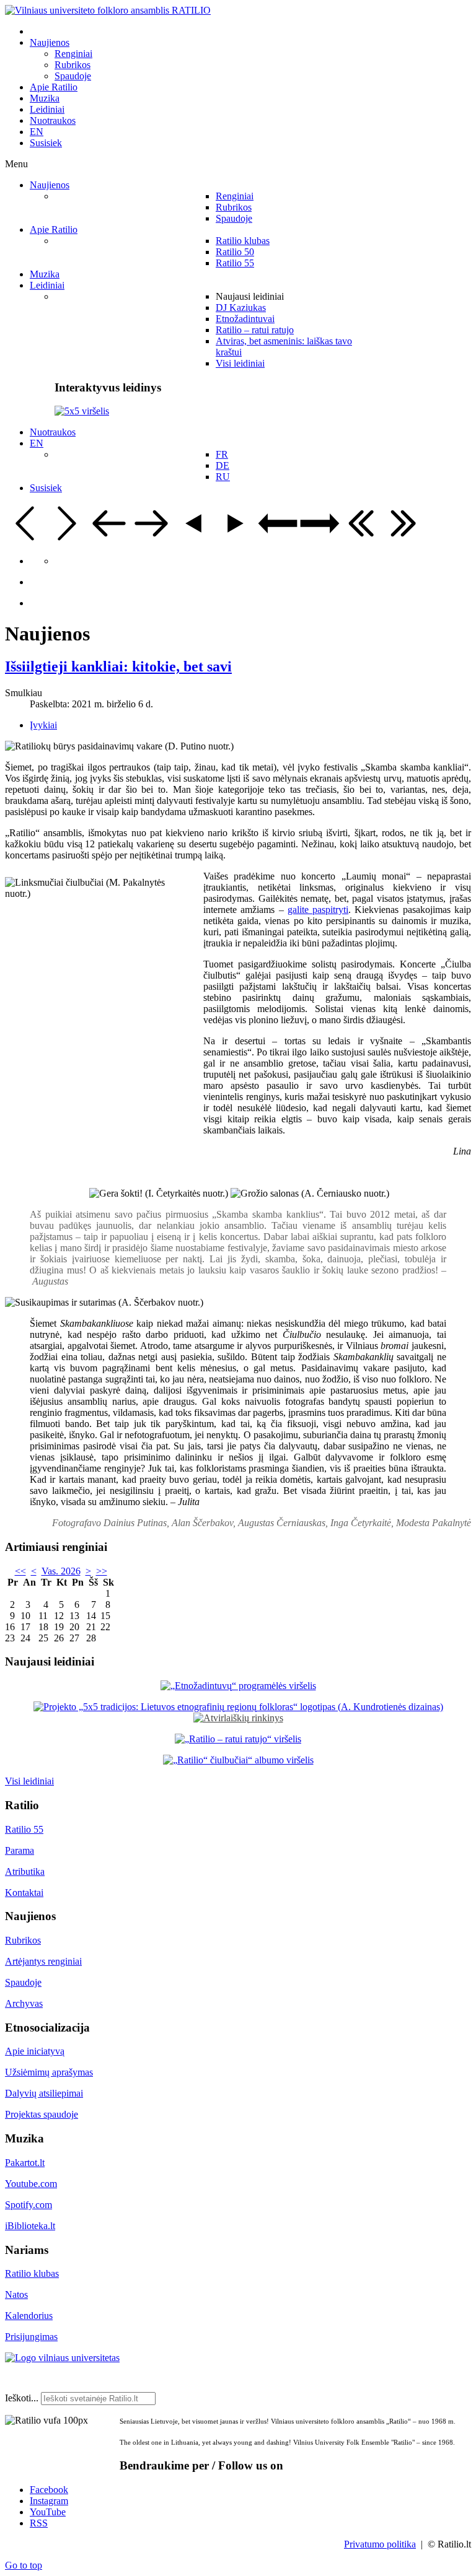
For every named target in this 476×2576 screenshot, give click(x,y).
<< (20, 1571)
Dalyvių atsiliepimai (44, 2093)
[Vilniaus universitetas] (62, 2358)
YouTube (48, 2512)
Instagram (49, 2501)
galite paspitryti (318, 910)
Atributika (25, 1871)
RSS (39, 2523)
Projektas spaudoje (42, 2114)
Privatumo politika (380, 2544)
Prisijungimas (31, 2337)
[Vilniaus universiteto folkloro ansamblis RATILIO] (108, 10)
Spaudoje (23, 1982)
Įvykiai (43, 725)
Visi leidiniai (29, 1781)
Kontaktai (24, 1893)
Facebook (49, 2490)
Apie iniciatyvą (35, 2051)
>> (102, 1571)
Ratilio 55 (24, 1829)
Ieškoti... (22, 2398)
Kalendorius (29, 2316)
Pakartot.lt (25, 2163)
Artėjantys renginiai (43, 1961)
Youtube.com (31, 2184)
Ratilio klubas (32, 2273)
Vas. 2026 (61, 1571)
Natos (16, 2294)
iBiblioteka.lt (30, 2226)
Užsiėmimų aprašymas (49, 2072)
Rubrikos (23, 1940)
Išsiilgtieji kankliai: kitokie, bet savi (118, 666)
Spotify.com (29, 2205)
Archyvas (24, 2003)
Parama (20, 1850)
